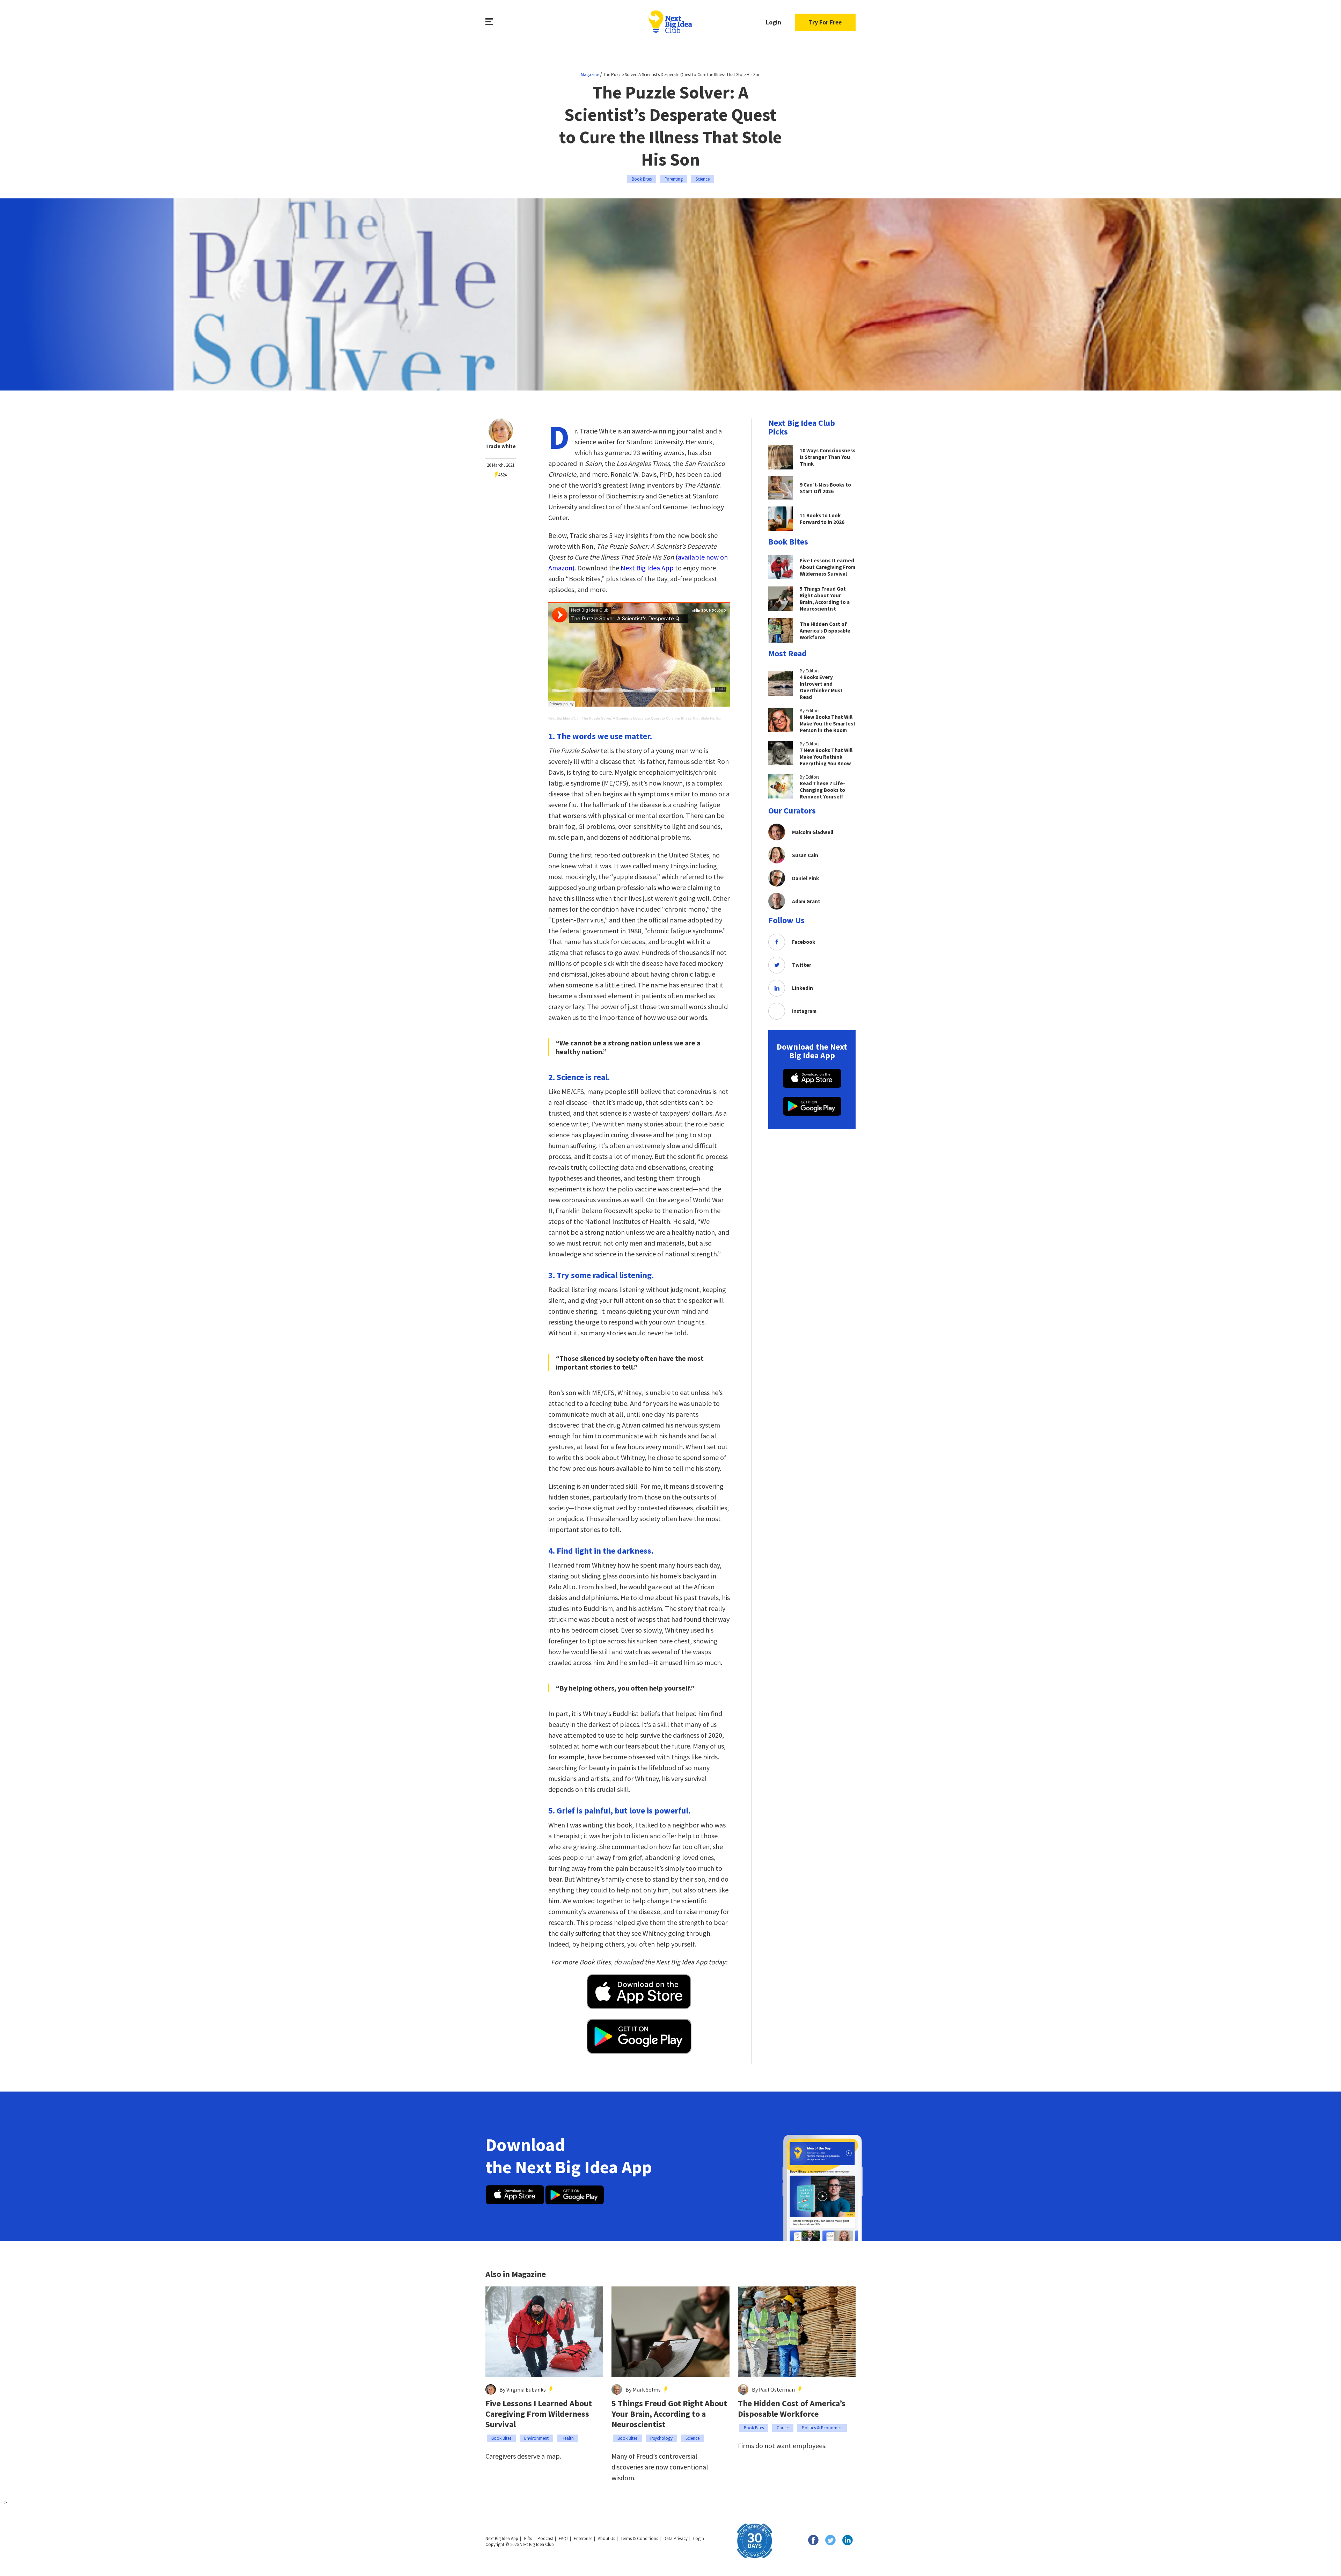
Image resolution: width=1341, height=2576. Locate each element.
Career (783, 2428)
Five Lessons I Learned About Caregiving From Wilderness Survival (539, 2414)
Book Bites (642, 179)
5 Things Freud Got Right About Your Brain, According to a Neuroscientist (669, 2414)
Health (568, 2438)
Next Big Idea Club (563, 718)
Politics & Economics (822, 2428)
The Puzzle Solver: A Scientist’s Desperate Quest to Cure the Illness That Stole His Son (652, 718)
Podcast (545, 2538)
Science (703, 179)
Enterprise (583, 2538)
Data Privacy (676, 2538)
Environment (536, 2438)
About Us (606, 2538)
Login (774, 22)
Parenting (674, 179)
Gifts (528, 2538)
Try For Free (825, 22)
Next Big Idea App (647, 568)
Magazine (590, 75)
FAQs (563, 2538)
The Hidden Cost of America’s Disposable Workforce (792, 2409)
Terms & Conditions (639, 2538)
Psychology (661, 2438)
